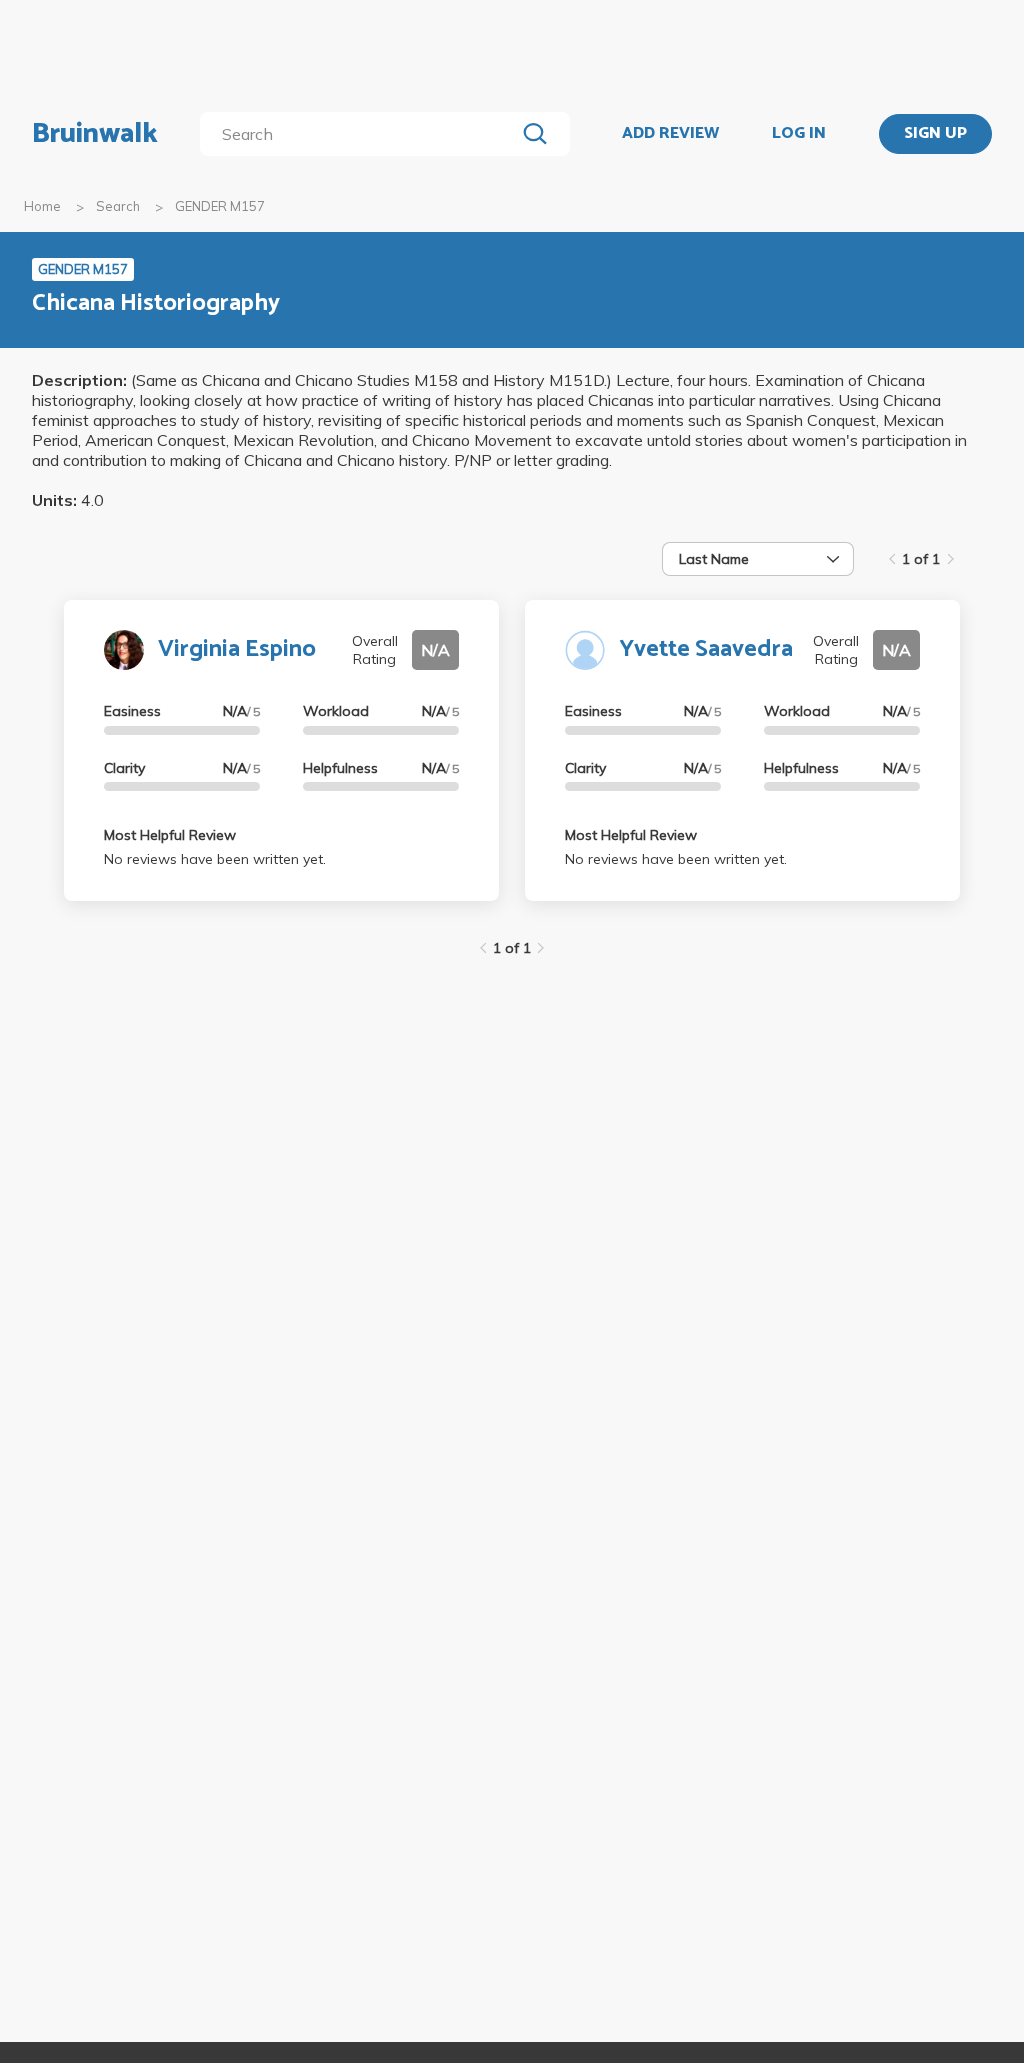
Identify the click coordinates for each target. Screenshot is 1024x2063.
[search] (361, 134)
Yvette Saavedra (706, 649)
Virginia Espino (237, 649)
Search (118, 206)
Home (42, 206)
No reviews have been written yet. (215, 859)
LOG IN (799, 134)
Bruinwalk (95, 134)
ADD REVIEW (670, 134)
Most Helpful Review (170, 835)
